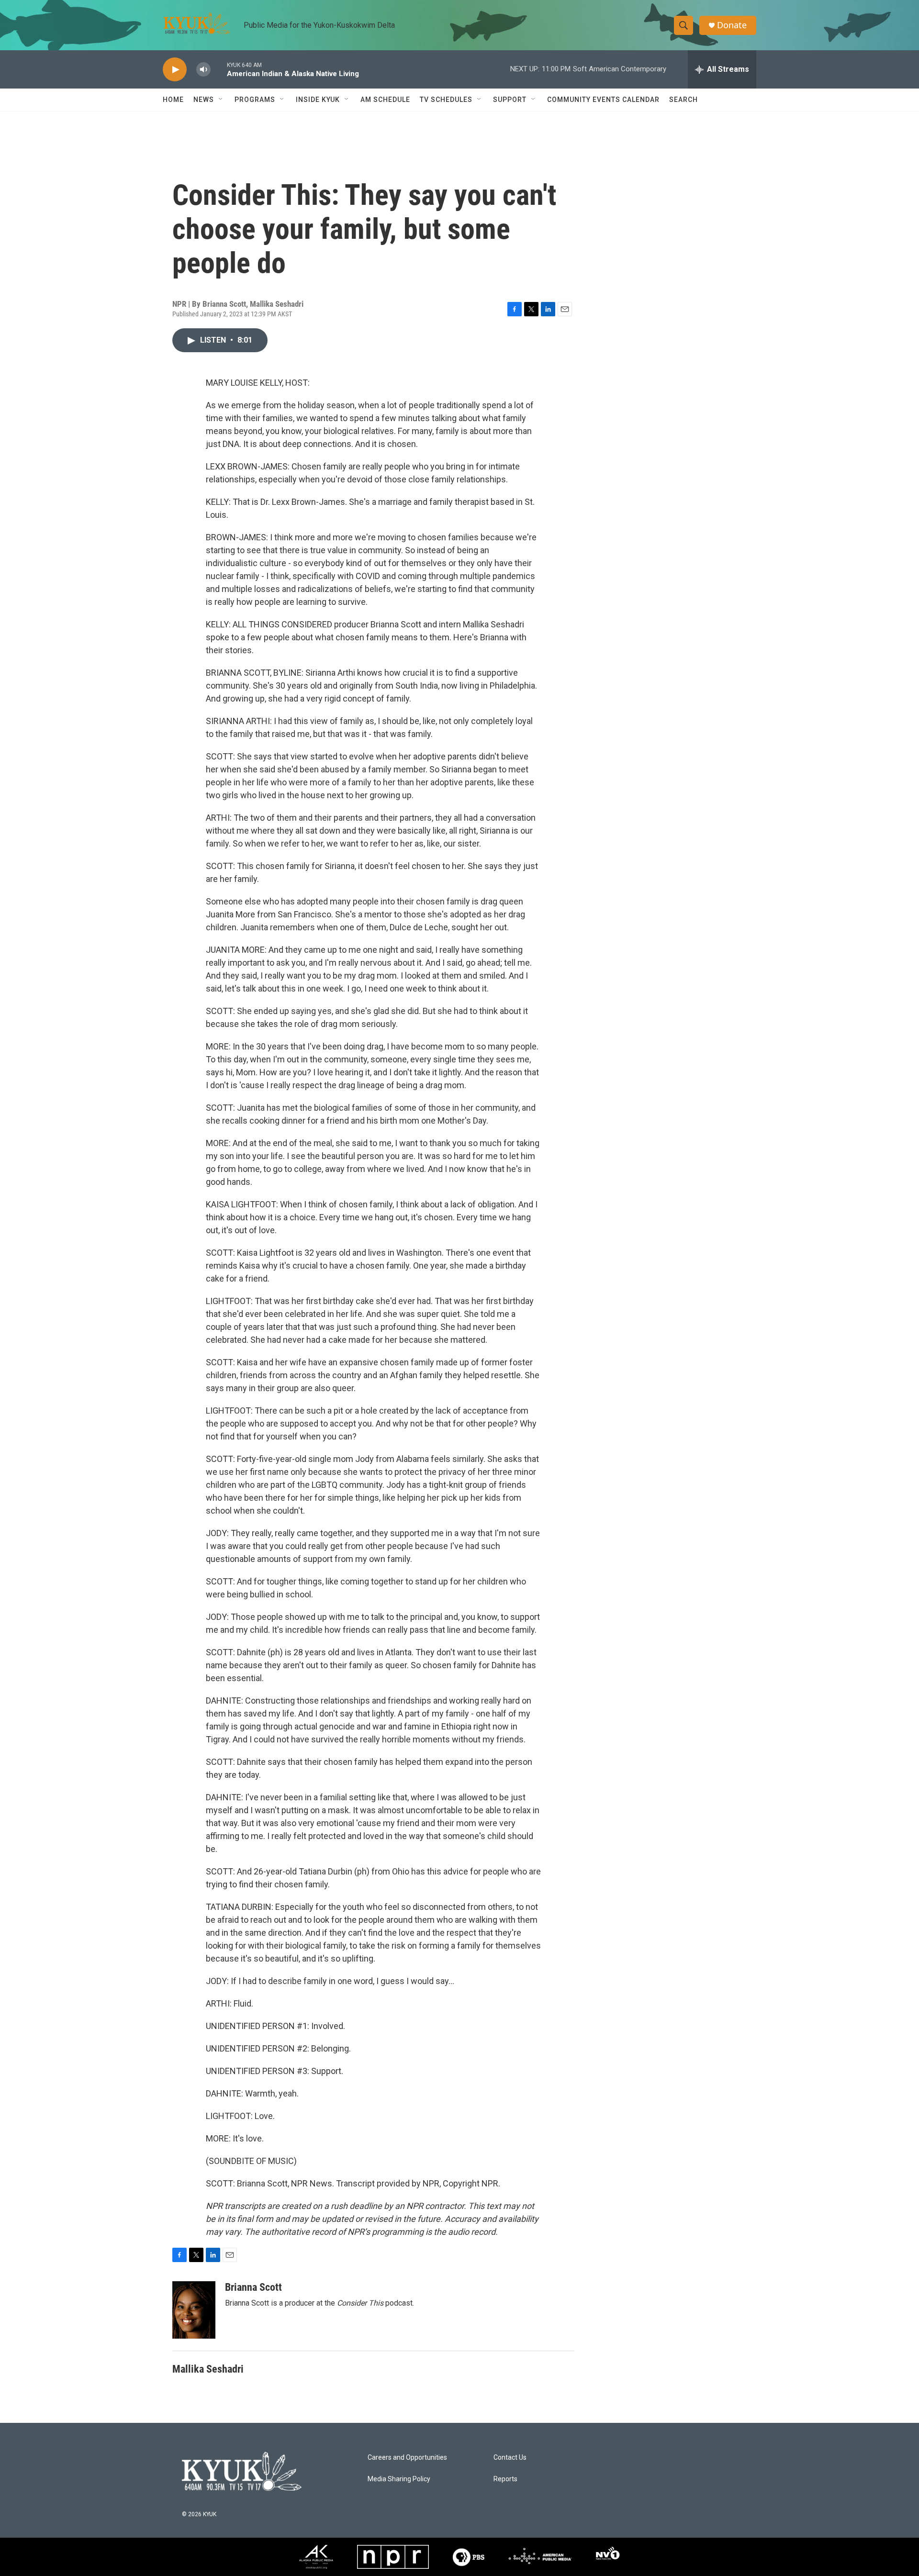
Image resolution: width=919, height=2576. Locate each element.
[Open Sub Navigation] (221, 100)
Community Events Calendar (603, 100)
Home (173, 100)
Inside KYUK (318, 100)
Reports (505, 2479)
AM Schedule (385, 100)
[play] (175, 70)
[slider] (219, 69)
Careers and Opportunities (407, 2458)
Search (684, 100)
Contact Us (510, 2458)
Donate (732, 25)
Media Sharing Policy (399, 2479)
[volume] (203, 70)
